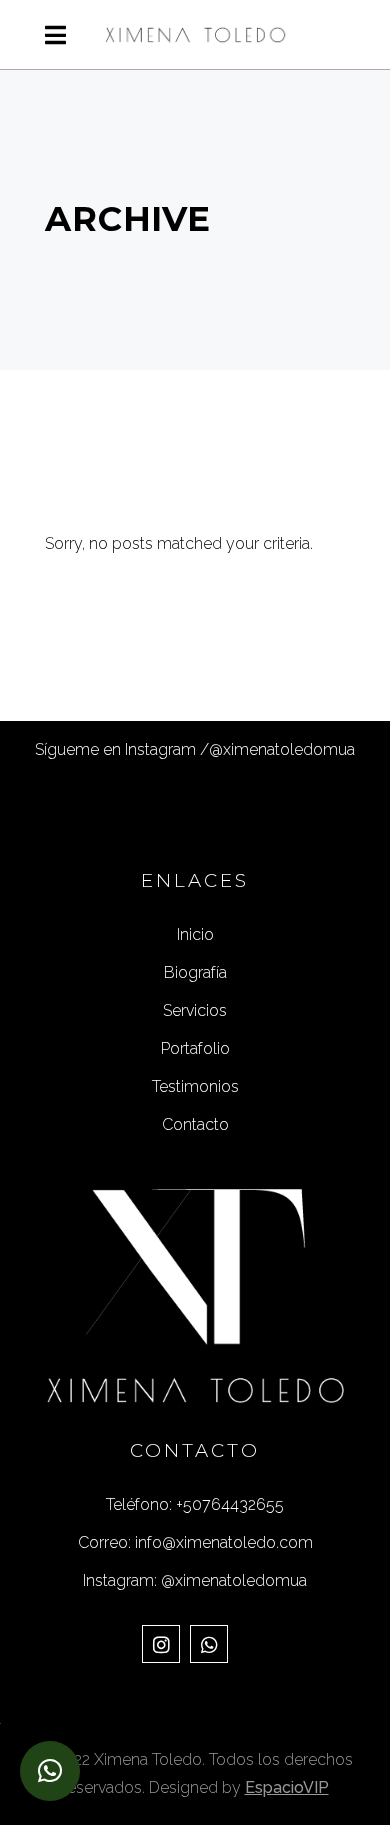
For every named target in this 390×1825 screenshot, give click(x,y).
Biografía (195, 972)
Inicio (195, 934)
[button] (50, 1771)
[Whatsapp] (209, 1644)
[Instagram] (161, 1644)
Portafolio (195, 1048)
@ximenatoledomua (282, 749)
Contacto (195, 1124)
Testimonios (195, 1086)
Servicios (195, 1010)
